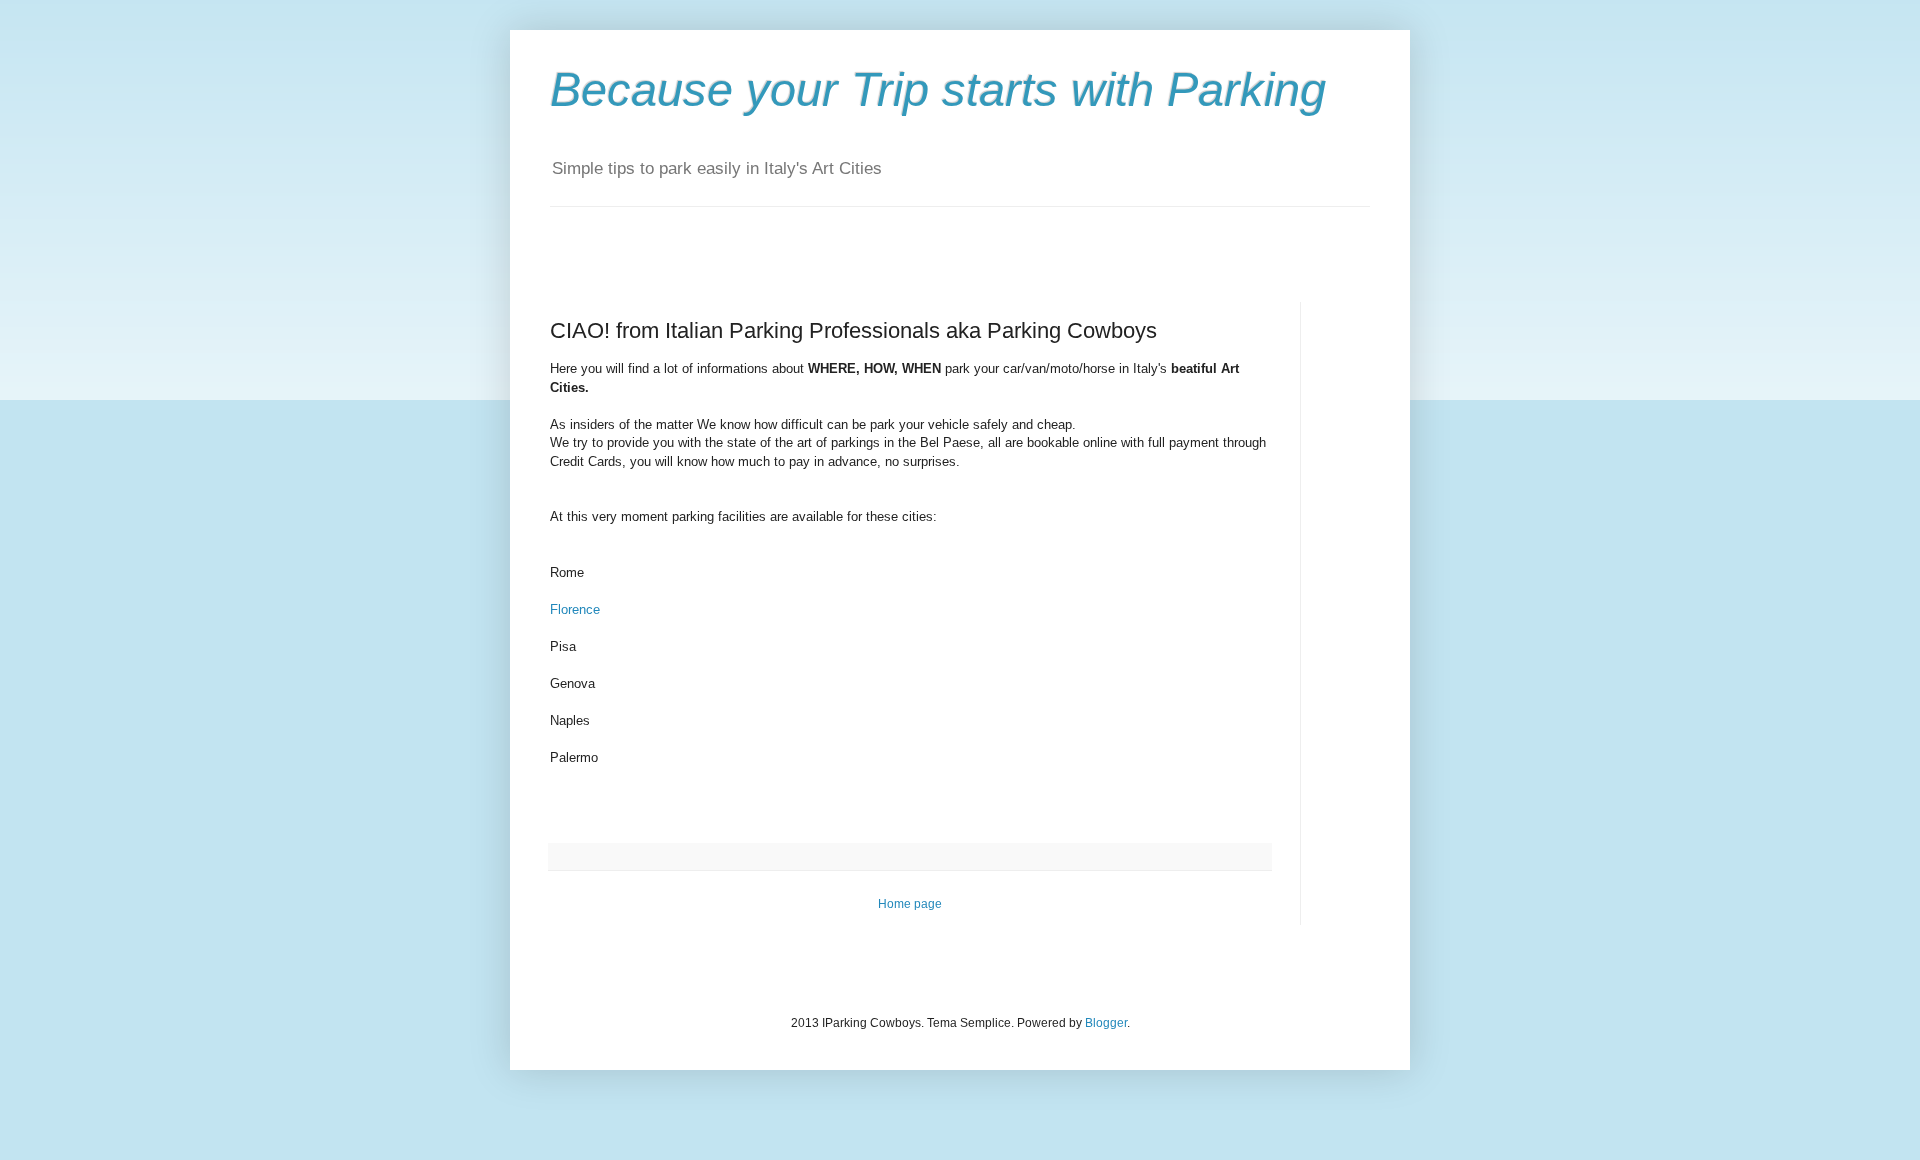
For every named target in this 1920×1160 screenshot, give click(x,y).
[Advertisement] (784, 237)
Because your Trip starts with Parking (938, 89)
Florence (575, 609)
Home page (910, 904)
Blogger (1106, 1023)
